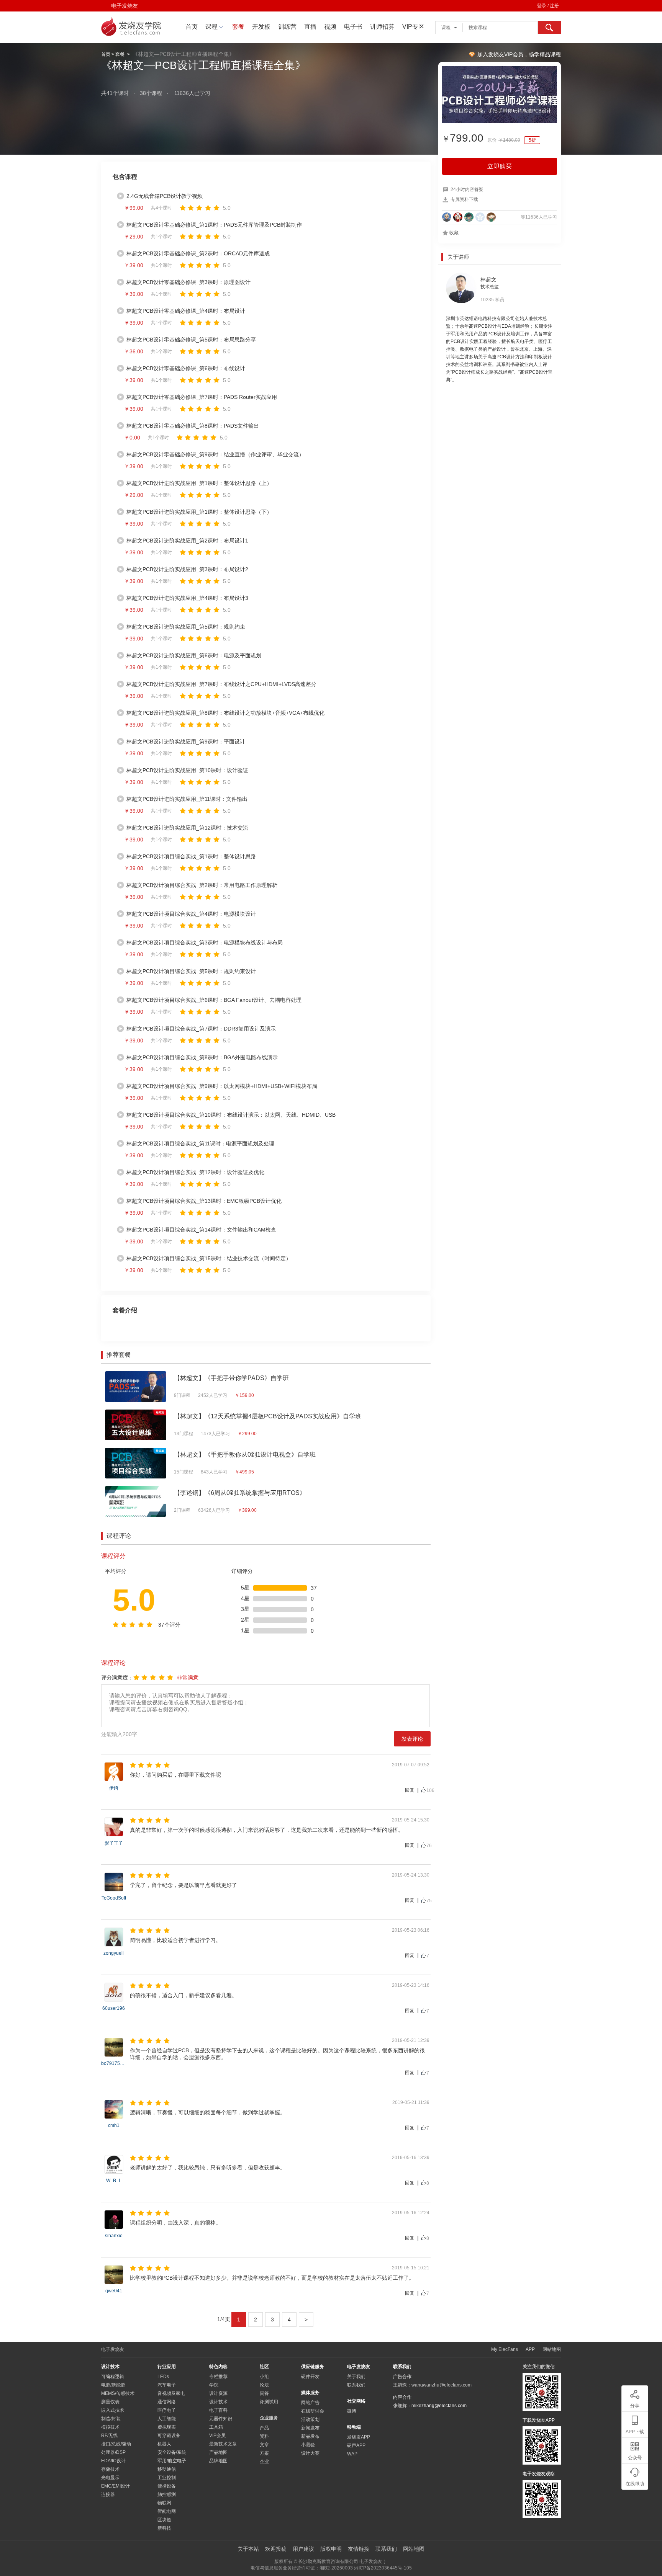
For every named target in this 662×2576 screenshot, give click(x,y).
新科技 (164, 2528)
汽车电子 (167, 2385)
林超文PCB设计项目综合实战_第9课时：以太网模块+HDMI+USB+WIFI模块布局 (222, 1086)
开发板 (261, 27)
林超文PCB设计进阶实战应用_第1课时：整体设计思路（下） (199, 512)
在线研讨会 (313, 2411)
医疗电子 (167, 2410)
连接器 (108, 2494)
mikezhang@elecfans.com (439, 2406)
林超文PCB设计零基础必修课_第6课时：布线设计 (186, 368)
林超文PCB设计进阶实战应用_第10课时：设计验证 (187, 770)
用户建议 (303, 2549)
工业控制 (167, 2478)
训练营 (287, 27)
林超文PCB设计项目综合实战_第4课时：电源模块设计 (191, 914)
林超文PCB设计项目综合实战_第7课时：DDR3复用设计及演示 (201, 1029)
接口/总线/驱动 (116, 2444)
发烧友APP (359, 2437)
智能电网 (167, 2511)
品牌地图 (218, 2461)
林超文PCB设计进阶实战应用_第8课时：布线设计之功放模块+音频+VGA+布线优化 (225, 713)
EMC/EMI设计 (116, 2486)
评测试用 (269, 2402)
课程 (211, 27)
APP (530, 2349)
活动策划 (310, 2419)
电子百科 (218, 2410)
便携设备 (167, 2486)
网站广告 (310, 2403)
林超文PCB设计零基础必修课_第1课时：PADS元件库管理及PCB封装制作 (214, 225)
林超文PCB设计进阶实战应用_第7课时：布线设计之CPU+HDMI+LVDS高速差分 (221, 684)
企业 (264, 2462)
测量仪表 (110, 2402)
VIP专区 (413, 27)
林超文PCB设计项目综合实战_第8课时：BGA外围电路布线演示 (202, 1057)
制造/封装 (111, 2419)
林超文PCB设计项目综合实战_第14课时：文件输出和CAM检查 (201, 1230)
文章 (264, 2445)
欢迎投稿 (276, 2549)
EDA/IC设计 (113, 2461)
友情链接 (359, 2549)
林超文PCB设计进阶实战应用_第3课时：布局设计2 (187, 569)
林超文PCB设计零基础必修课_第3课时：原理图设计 (188, 282)
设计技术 (218, 2402)
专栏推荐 (218, 2377)
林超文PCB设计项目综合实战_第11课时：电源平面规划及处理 (200, 1143)
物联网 (164, 2503)
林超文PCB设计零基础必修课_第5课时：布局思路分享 (191, 340)
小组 (264, 2377)
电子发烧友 (125, 6)
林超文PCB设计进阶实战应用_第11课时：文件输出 (187, 799)
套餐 (238, 27)
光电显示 (110, 2478)
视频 (330, 27)
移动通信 (167, 2469)
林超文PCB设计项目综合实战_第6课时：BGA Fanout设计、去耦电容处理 (214, 1000)
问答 (264, 2393)
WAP (352, 2454)
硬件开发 (310, 2377)
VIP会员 (217, 2436)
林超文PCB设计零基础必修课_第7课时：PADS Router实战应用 (202, 397)
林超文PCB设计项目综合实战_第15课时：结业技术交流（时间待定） (209, 1258)
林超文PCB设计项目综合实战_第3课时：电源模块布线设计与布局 (205, 943)
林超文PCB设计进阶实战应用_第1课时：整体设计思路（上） (199, 483)
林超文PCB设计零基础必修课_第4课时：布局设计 (186, 311)
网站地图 (552, 2349)
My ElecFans (505, 2349)
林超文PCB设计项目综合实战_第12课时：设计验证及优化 (195, 1172)
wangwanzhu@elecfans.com (442, 2385)
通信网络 (167, 2402)
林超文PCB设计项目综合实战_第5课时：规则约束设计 (191, 971)
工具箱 (216, 2427)
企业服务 (269, 2418)
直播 (310, 27)
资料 (264, 2436)
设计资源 (218, 2393)
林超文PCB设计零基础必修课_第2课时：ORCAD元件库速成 (198, 253)
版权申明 (331, 2549)
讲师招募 (382, 27)
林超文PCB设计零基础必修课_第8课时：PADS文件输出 (193, 426)
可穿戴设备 (169, 2436)
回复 (410, 1790)
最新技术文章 (223, 2444)
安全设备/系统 (172, 2452)
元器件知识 (221, 2419)
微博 (352, 2411)
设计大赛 (310, 2453)
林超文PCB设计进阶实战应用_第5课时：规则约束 (186, 627)
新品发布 (310, 2436)
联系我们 (356, 2385)
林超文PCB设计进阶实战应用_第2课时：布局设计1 (187, 541)
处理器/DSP (113, 2452)
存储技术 (110, 2469)
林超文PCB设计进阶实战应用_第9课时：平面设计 (186, 742)
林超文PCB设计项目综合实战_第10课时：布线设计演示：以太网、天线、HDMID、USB (231, 1115)
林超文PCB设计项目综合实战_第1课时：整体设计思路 (191, 856)
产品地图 (218, 2452)
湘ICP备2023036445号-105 (383, 2568)
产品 (264, 2428)
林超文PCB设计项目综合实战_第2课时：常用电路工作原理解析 (202, 885)
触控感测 (167, 2494)
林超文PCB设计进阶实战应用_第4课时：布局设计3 (187, 598)
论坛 (264, 2385)
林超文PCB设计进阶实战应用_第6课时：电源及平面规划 (194, 655)
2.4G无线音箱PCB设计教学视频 (165, 196)
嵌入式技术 (113, 2410)
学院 (214, 2385)
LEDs (163, 2377)
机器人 (164, 2444)
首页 (192, 27)
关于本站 (248, 2549)
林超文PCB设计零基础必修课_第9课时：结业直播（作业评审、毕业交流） (215, 454)
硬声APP (356, 2445)
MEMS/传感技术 (118, 2393)
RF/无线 (109, 2436)
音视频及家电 (171, 2393)
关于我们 (356, 2377)
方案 (264, 2453)
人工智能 (167, 2419)
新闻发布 (310, 2428)
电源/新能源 (113, 2385)
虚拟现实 (167, 2427)
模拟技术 (110, 2427)
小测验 (308, 2445)
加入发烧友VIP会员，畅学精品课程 (519, 54)
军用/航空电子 (172, 2461)
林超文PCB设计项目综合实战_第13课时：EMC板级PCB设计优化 (204, 1201)
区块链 (164, 2520)
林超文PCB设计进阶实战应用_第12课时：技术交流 (187, 828)
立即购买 (500, 166)
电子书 (353, 27)
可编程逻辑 (113, 2377)
